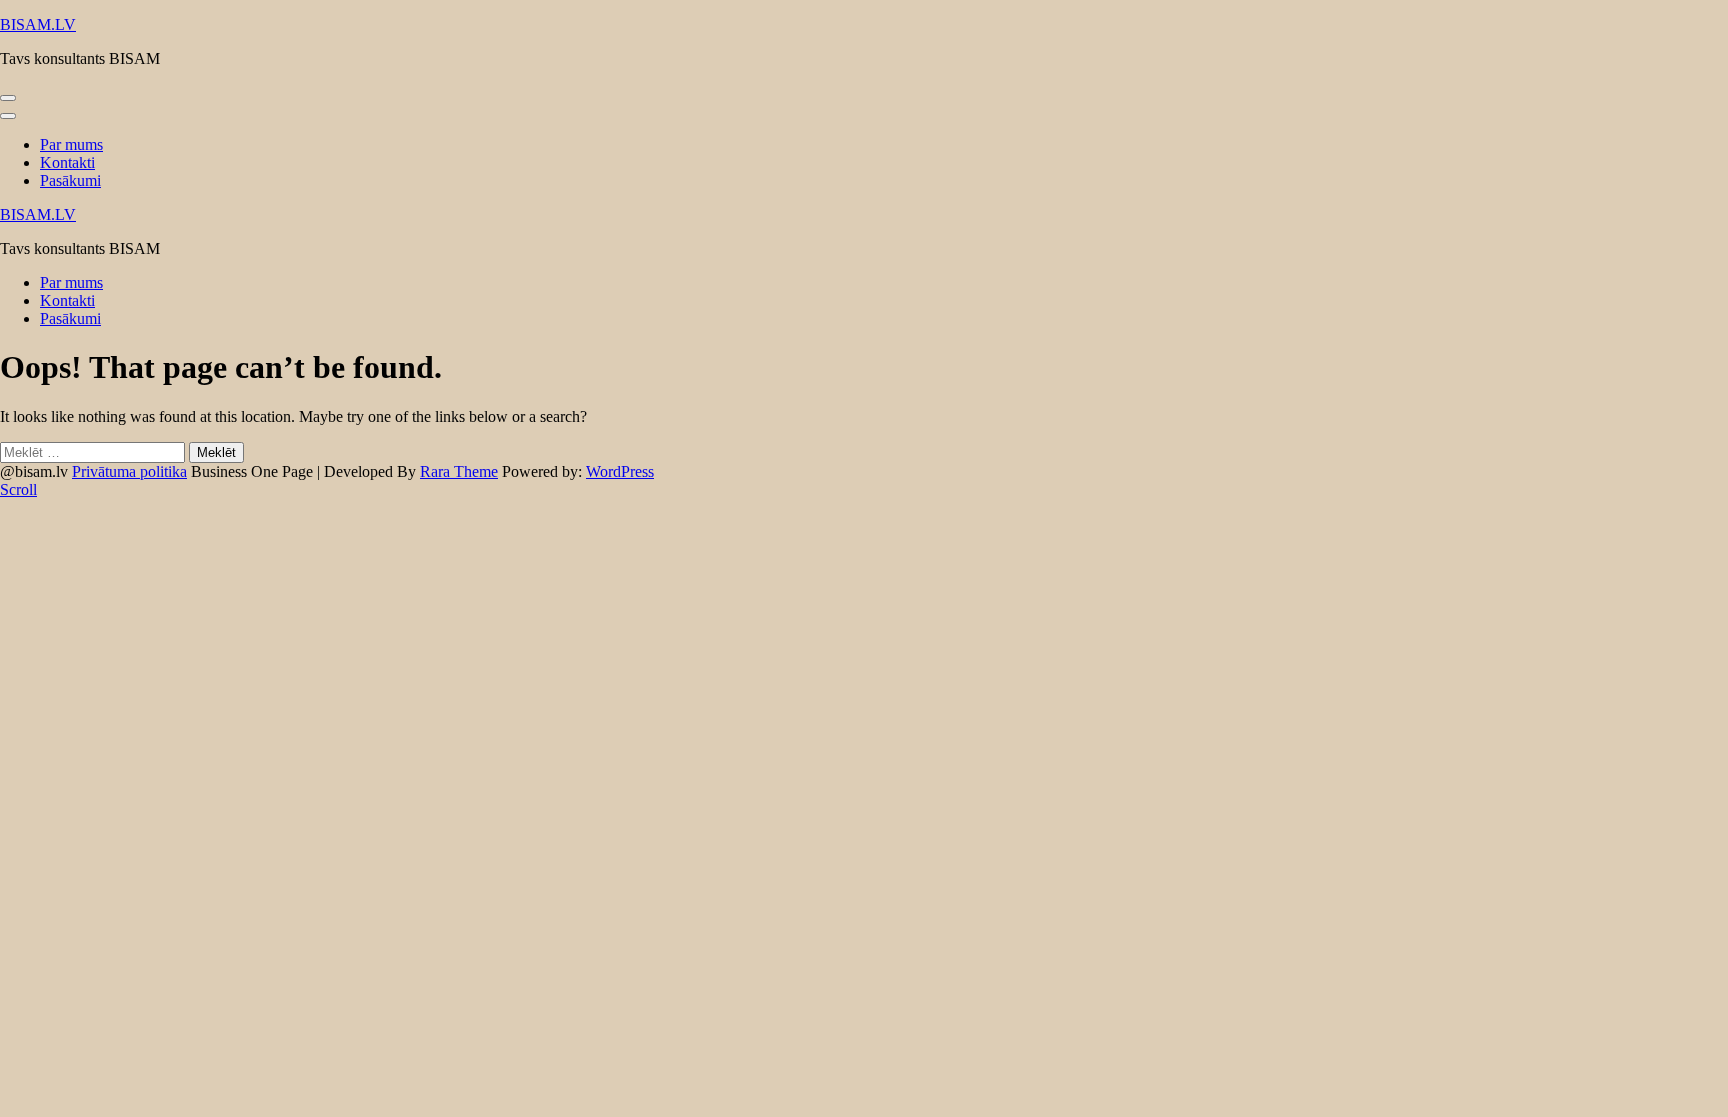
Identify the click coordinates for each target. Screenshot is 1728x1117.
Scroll (18, 489)
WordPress (620, 471)
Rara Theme (459, 471)
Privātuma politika (129, 471)
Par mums (71, 144)
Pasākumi (70, 180)
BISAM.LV (38, 24)
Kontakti (67, 162)
